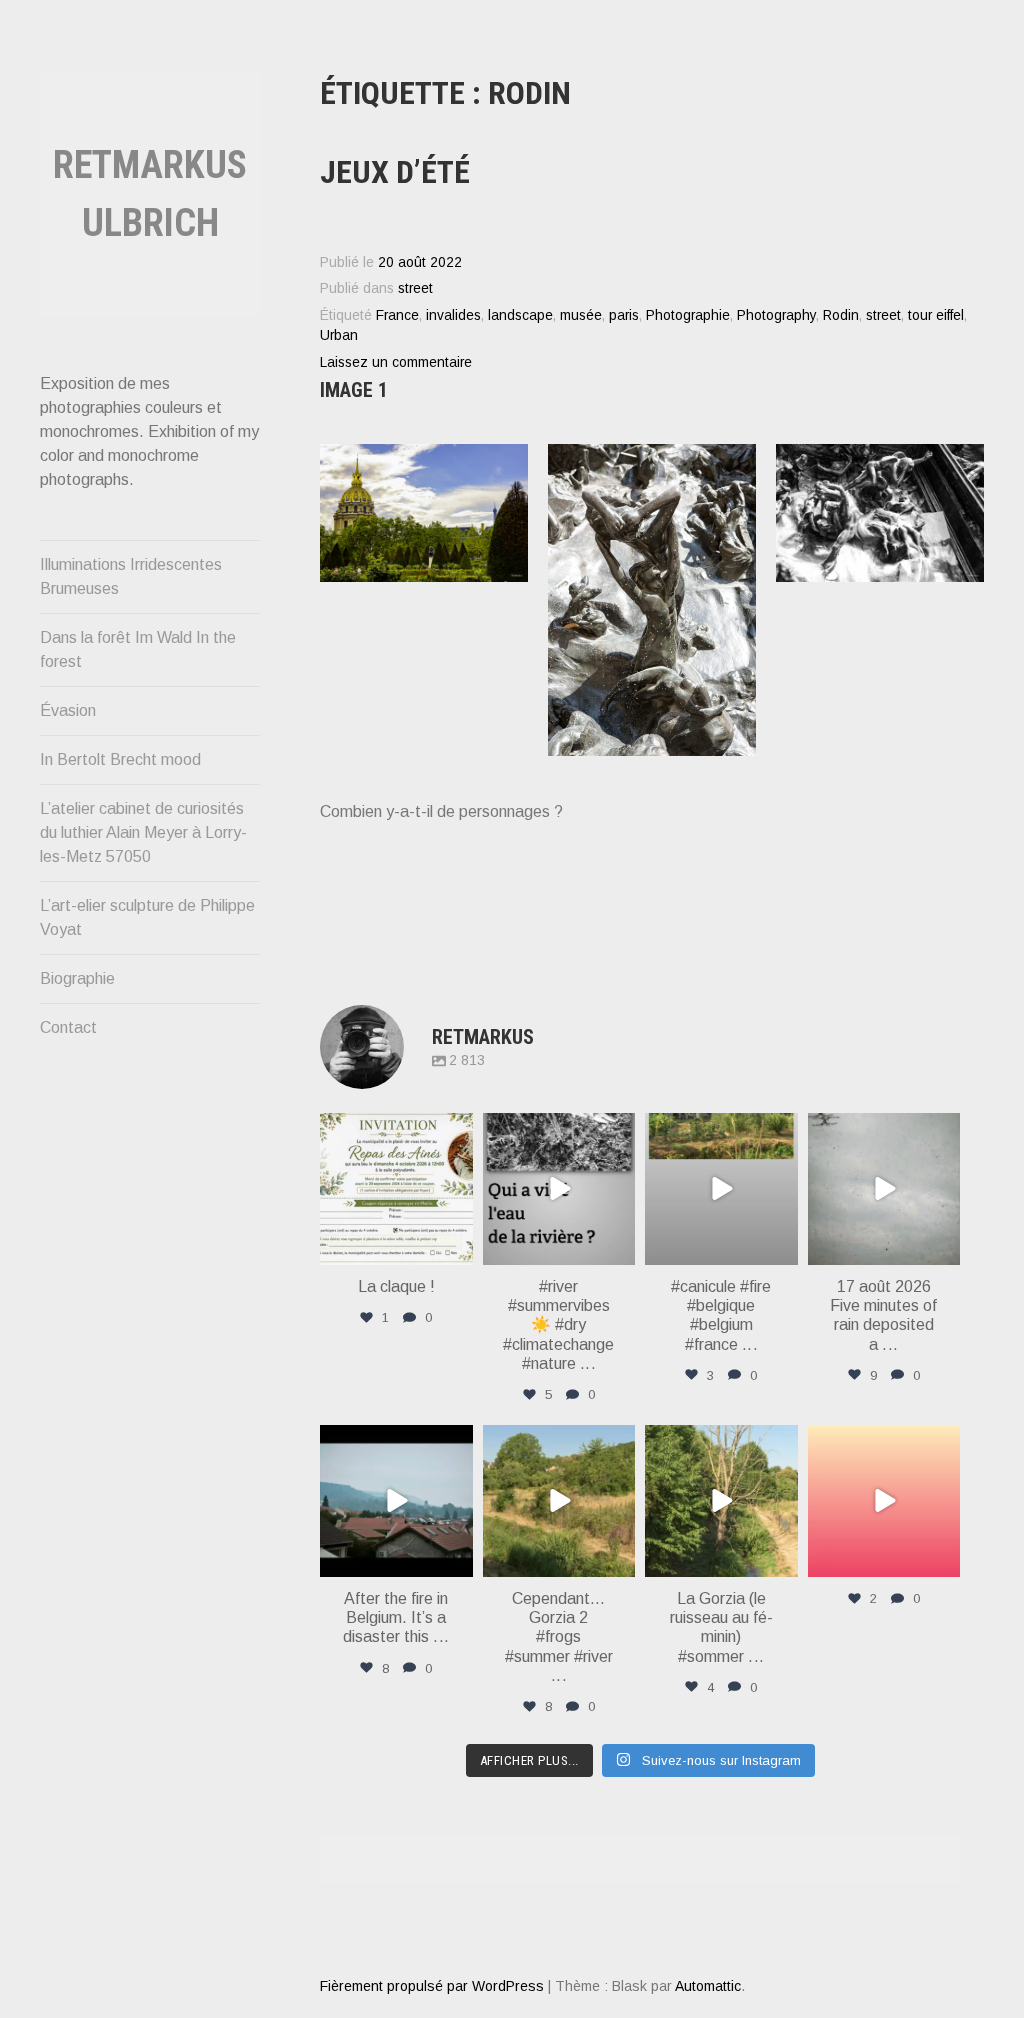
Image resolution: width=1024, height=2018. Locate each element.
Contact (68, 1027)
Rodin (841, 315)
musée (581, 315)
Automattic (708, 1986)
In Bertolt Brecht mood (120, 759)
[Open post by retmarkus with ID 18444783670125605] (559, 1189)
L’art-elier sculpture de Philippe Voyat (147, 917)
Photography (776, 315)
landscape (520, 315)
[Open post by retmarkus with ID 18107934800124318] (396, 1189)
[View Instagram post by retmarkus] (455, 1246)
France (397, 315)
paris (624, 315)
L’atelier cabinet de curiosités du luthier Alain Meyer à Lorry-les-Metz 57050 (143, 832)
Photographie (688, 315)
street (415, 288)
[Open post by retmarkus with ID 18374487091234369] (884, 1501)
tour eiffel (936, 315)
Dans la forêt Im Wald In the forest (138, 649)
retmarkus (395, 1130)
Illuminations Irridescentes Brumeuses (131, 576)
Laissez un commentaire (396, 362)
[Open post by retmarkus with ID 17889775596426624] (884, 1189)
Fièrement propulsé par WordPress (432, 1986)
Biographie (77, 978)
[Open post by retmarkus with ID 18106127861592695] (396, 1501)
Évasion (68, 710)
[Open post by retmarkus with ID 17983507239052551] (721, 1501)
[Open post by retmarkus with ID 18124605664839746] (721, 1189)
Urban (339, 335)
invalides (453, 315)
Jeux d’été (395, 172)
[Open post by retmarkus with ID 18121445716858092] (559, 1501)
